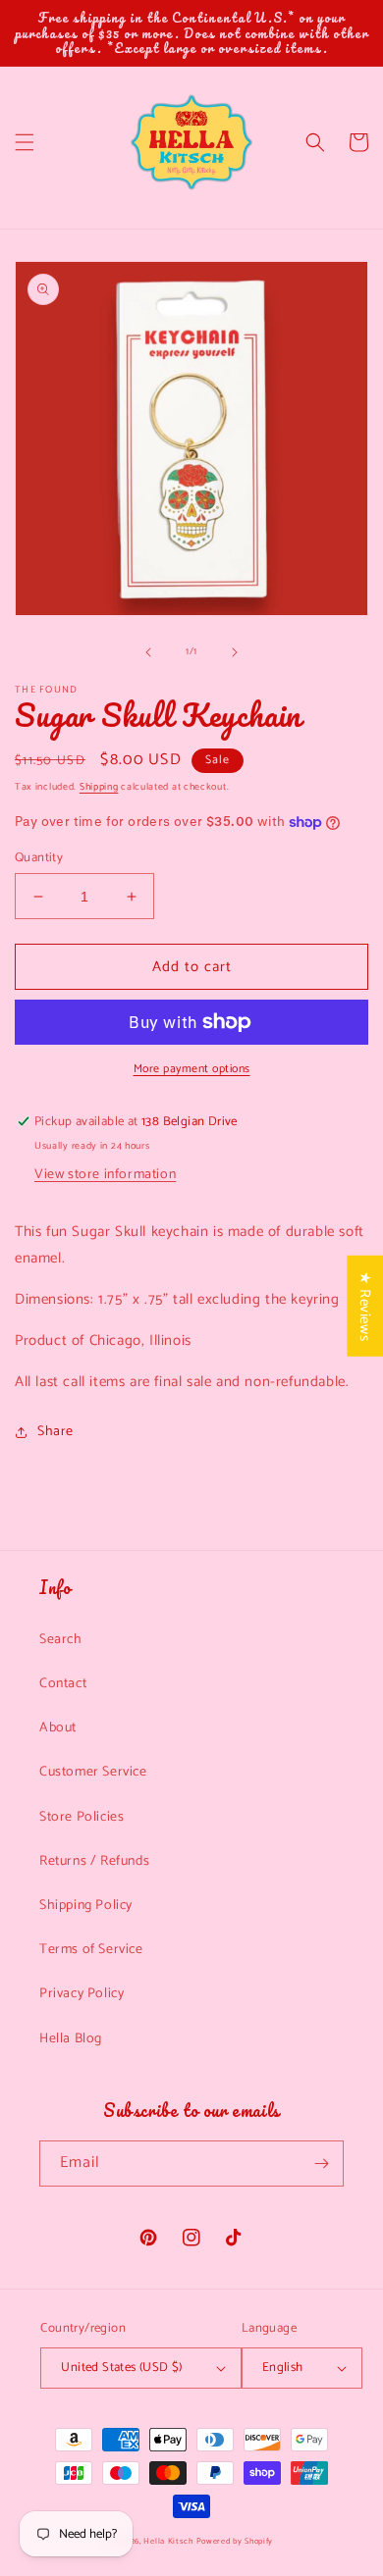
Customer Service (93, 1772)
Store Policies (82, 1817)
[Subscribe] (321, 2164)
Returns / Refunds (94, 1861)
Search (61, 1640)
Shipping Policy (86, 1906)
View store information (105, 1175)
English (283, 2368)
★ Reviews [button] (365, 1306)
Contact (63, 1684)
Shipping (99, 787)
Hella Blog (71, 2039)
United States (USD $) (121, 2368)
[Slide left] (148, 652)
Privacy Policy (82, 1994)
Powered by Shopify (235, 2541)
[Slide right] (235, 652)
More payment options (192, 1069)
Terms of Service (91, 1950)
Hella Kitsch (168, 2541)
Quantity (39, 858)
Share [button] (55, 1432)
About (58, 1728)
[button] (25, 142)
